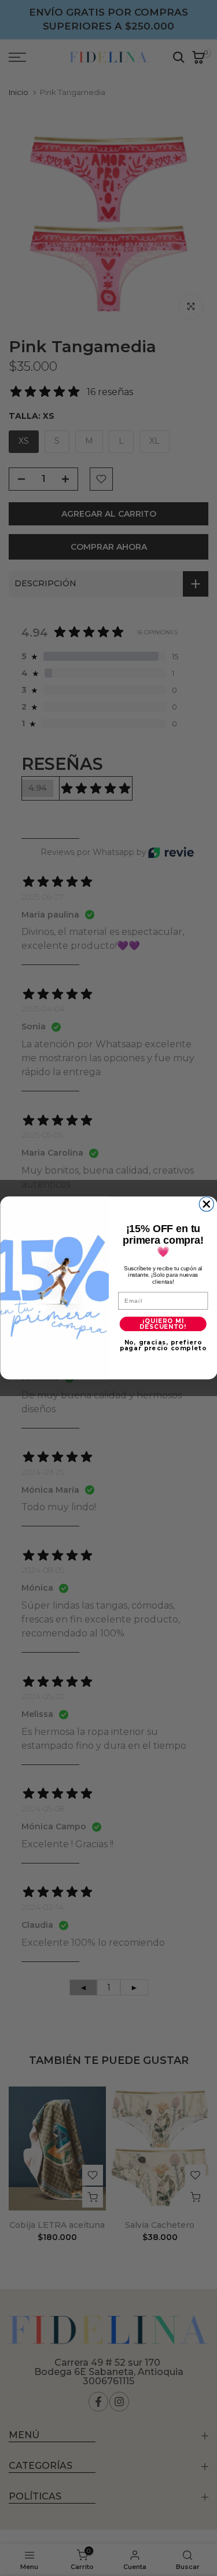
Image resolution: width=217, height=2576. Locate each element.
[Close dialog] (206, 1204)
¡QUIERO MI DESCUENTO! (163, 1324)
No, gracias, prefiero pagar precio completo (163, 1346)
